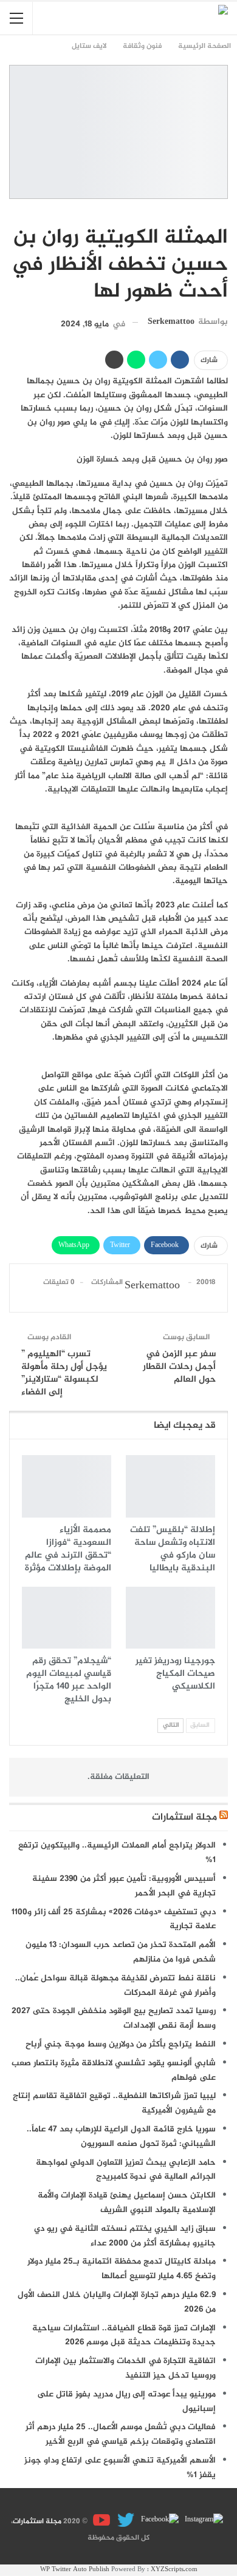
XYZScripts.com (174, 2570)
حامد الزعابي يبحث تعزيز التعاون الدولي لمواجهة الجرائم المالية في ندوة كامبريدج (126, 2170)
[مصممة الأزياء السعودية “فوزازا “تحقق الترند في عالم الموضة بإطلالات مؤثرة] (67, 1486)
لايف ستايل (224, 212)
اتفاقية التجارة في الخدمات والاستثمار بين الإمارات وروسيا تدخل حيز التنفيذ (125, 2368)
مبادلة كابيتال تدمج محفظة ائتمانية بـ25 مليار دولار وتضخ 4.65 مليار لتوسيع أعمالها (122, 2269)
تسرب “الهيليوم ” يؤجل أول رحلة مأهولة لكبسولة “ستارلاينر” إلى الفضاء (64, 1373)
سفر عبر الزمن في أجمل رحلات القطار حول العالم (179, 1367)
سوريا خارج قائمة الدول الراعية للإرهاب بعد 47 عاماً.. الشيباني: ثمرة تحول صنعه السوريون (121, 2137)
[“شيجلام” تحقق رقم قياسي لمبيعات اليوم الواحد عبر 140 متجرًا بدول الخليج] (67, 1618)
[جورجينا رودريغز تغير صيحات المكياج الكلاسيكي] (170, 1618)
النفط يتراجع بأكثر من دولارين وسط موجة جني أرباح (121, 2044)
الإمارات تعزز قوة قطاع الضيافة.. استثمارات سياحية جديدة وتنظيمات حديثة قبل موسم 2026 (124, 2336)
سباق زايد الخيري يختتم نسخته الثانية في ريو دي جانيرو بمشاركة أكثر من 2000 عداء (125, 2236)
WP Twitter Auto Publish (75, 2570)
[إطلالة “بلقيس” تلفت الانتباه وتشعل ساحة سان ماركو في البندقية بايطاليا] (170, 1486)
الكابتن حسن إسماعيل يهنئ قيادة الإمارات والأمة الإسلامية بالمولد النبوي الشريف (127, 2203)
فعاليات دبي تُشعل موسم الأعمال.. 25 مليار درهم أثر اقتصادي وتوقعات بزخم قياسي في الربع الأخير (121, 2434)
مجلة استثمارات (184, 1818)
